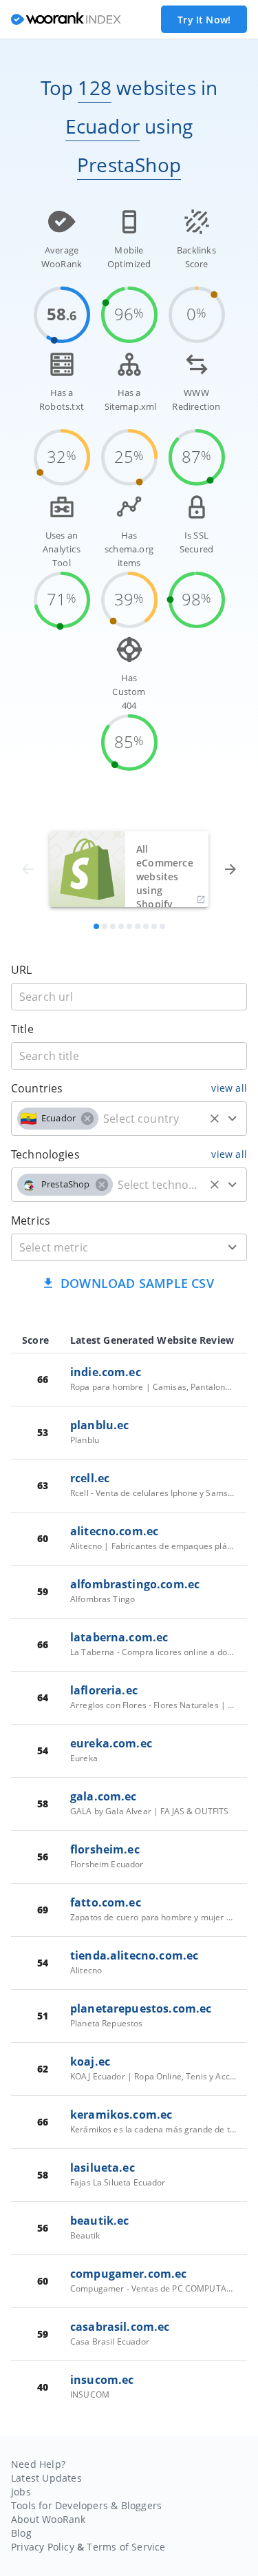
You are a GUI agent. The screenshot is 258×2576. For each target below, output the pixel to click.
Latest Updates (46, 2478)
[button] (58, 1119)
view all (229, 1088)
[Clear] (215, 1119)
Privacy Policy (43, 2547)
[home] (66, 20)
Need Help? (38, 2464)
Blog (21, 2533)
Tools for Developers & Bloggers (86, 2505)
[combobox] (129, 1119)
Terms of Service (126, 2547)
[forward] (230, 869)
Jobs (21, 2492)
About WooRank (49, 2519)
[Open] (233, 1119)
